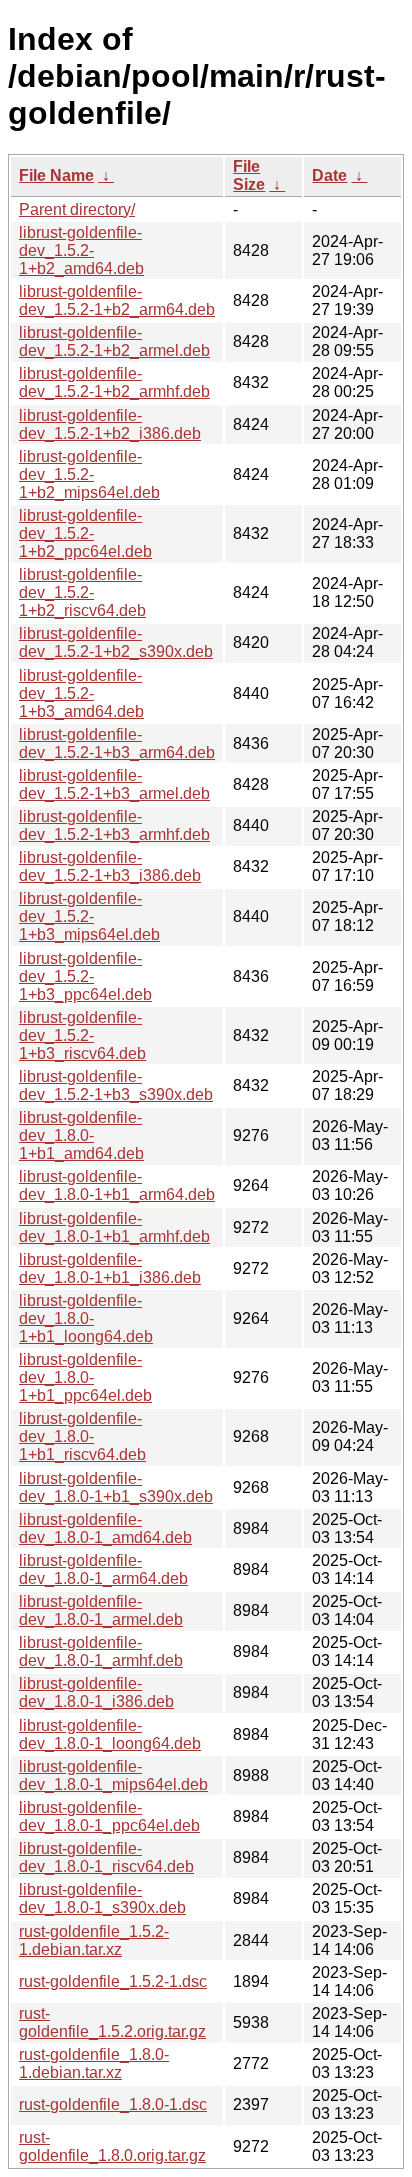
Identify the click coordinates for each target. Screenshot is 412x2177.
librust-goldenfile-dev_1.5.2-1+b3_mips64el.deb (89, 916)
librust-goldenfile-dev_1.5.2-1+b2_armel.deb (114, 341)
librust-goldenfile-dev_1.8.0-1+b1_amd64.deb (81, 1135)
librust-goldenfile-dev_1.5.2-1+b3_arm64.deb (117, 743)
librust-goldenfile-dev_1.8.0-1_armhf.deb (101, 1651)
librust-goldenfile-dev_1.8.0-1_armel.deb (101, 1610)
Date (329, 175)
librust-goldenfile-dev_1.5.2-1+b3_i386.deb (110, 866)
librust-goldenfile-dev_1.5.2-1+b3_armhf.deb (114, 825)
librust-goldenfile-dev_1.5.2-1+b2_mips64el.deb (89, 474)
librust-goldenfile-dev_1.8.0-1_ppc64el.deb (109, 1816)
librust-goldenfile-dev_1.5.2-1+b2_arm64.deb (117, 300)
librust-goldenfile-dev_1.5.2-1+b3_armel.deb (114, 784)
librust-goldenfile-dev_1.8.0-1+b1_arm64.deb (117, 1185)
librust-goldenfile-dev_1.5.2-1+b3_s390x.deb (116, 1085)
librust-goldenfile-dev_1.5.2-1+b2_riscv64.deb (82, 592)
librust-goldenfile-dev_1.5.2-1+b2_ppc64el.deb (85, 533)
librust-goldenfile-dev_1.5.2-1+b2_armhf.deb (114, 382)
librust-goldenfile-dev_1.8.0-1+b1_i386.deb (110, 1268)
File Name (56, 175)
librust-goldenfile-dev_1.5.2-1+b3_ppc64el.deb (85, 976)
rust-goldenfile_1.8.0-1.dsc (113, 2104)
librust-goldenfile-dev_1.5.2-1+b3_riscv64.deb (82, 1035)
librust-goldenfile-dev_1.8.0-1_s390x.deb (102, 1898)
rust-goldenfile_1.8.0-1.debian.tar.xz (94, 2063)
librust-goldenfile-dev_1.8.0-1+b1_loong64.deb (86, 1318)
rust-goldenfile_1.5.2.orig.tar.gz (112, 2022)
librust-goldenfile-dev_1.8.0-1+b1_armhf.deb (114, 1227)
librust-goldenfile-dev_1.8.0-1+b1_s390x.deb (116, 1487)
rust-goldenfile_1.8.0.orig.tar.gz (112, 2146)
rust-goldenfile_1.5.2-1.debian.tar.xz (94, 1940)
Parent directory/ (77, 209)
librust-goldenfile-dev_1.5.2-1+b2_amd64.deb (81, 250)
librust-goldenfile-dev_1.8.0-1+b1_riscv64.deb (82, 1436)
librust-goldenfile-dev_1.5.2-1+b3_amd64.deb (81, 693)
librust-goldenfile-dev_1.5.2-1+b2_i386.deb (110, 424)
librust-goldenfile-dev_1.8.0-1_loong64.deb (110, 1734)
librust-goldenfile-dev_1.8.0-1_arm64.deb (103, 1569)
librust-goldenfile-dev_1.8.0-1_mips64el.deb (113, 1775)
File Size (249, 175)
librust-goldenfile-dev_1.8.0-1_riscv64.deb (106, 1857)
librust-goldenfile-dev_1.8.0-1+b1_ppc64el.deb (85, 1377)
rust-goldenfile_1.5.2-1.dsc (113, 1981)
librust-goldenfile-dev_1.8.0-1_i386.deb (96, 1692)
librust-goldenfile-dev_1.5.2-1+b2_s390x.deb (116, 642)
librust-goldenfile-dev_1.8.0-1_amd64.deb (105, 1528)
